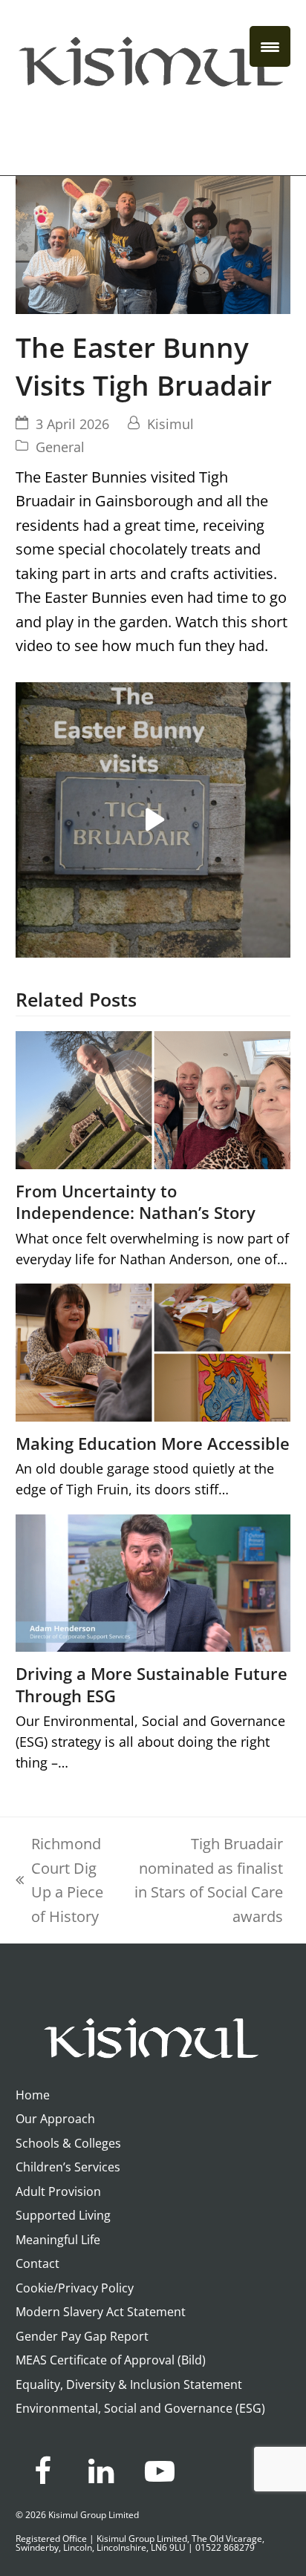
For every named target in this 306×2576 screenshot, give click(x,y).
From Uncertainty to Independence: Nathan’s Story (136, 1202)
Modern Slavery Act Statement (101, 2312)
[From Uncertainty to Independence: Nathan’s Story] (153, 1098)
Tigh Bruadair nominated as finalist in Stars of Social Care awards (209, 1880)
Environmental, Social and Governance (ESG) (140, 2408)
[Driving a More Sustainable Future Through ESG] (153, 1582)
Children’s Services (68, 2167)
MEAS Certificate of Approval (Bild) (111, 2360)
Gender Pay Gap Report (82, 2336)
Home (33, 2095)
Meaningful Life (58, 2240)
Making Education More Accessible (153, 1444)
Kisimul (170, 424)
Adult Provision (58, 2191)
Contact (38, 2263)
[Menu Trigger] (270, 46)
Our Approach (55, 2119)
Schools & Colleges (68, 2143)
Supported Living (63, 2215)
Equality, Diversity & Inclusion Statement (129, 2384)
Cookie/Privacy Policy (75, 2288)
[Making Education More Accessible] (153, 1351)
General (60, 447)
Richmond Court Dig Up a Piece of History (59, 1880)
